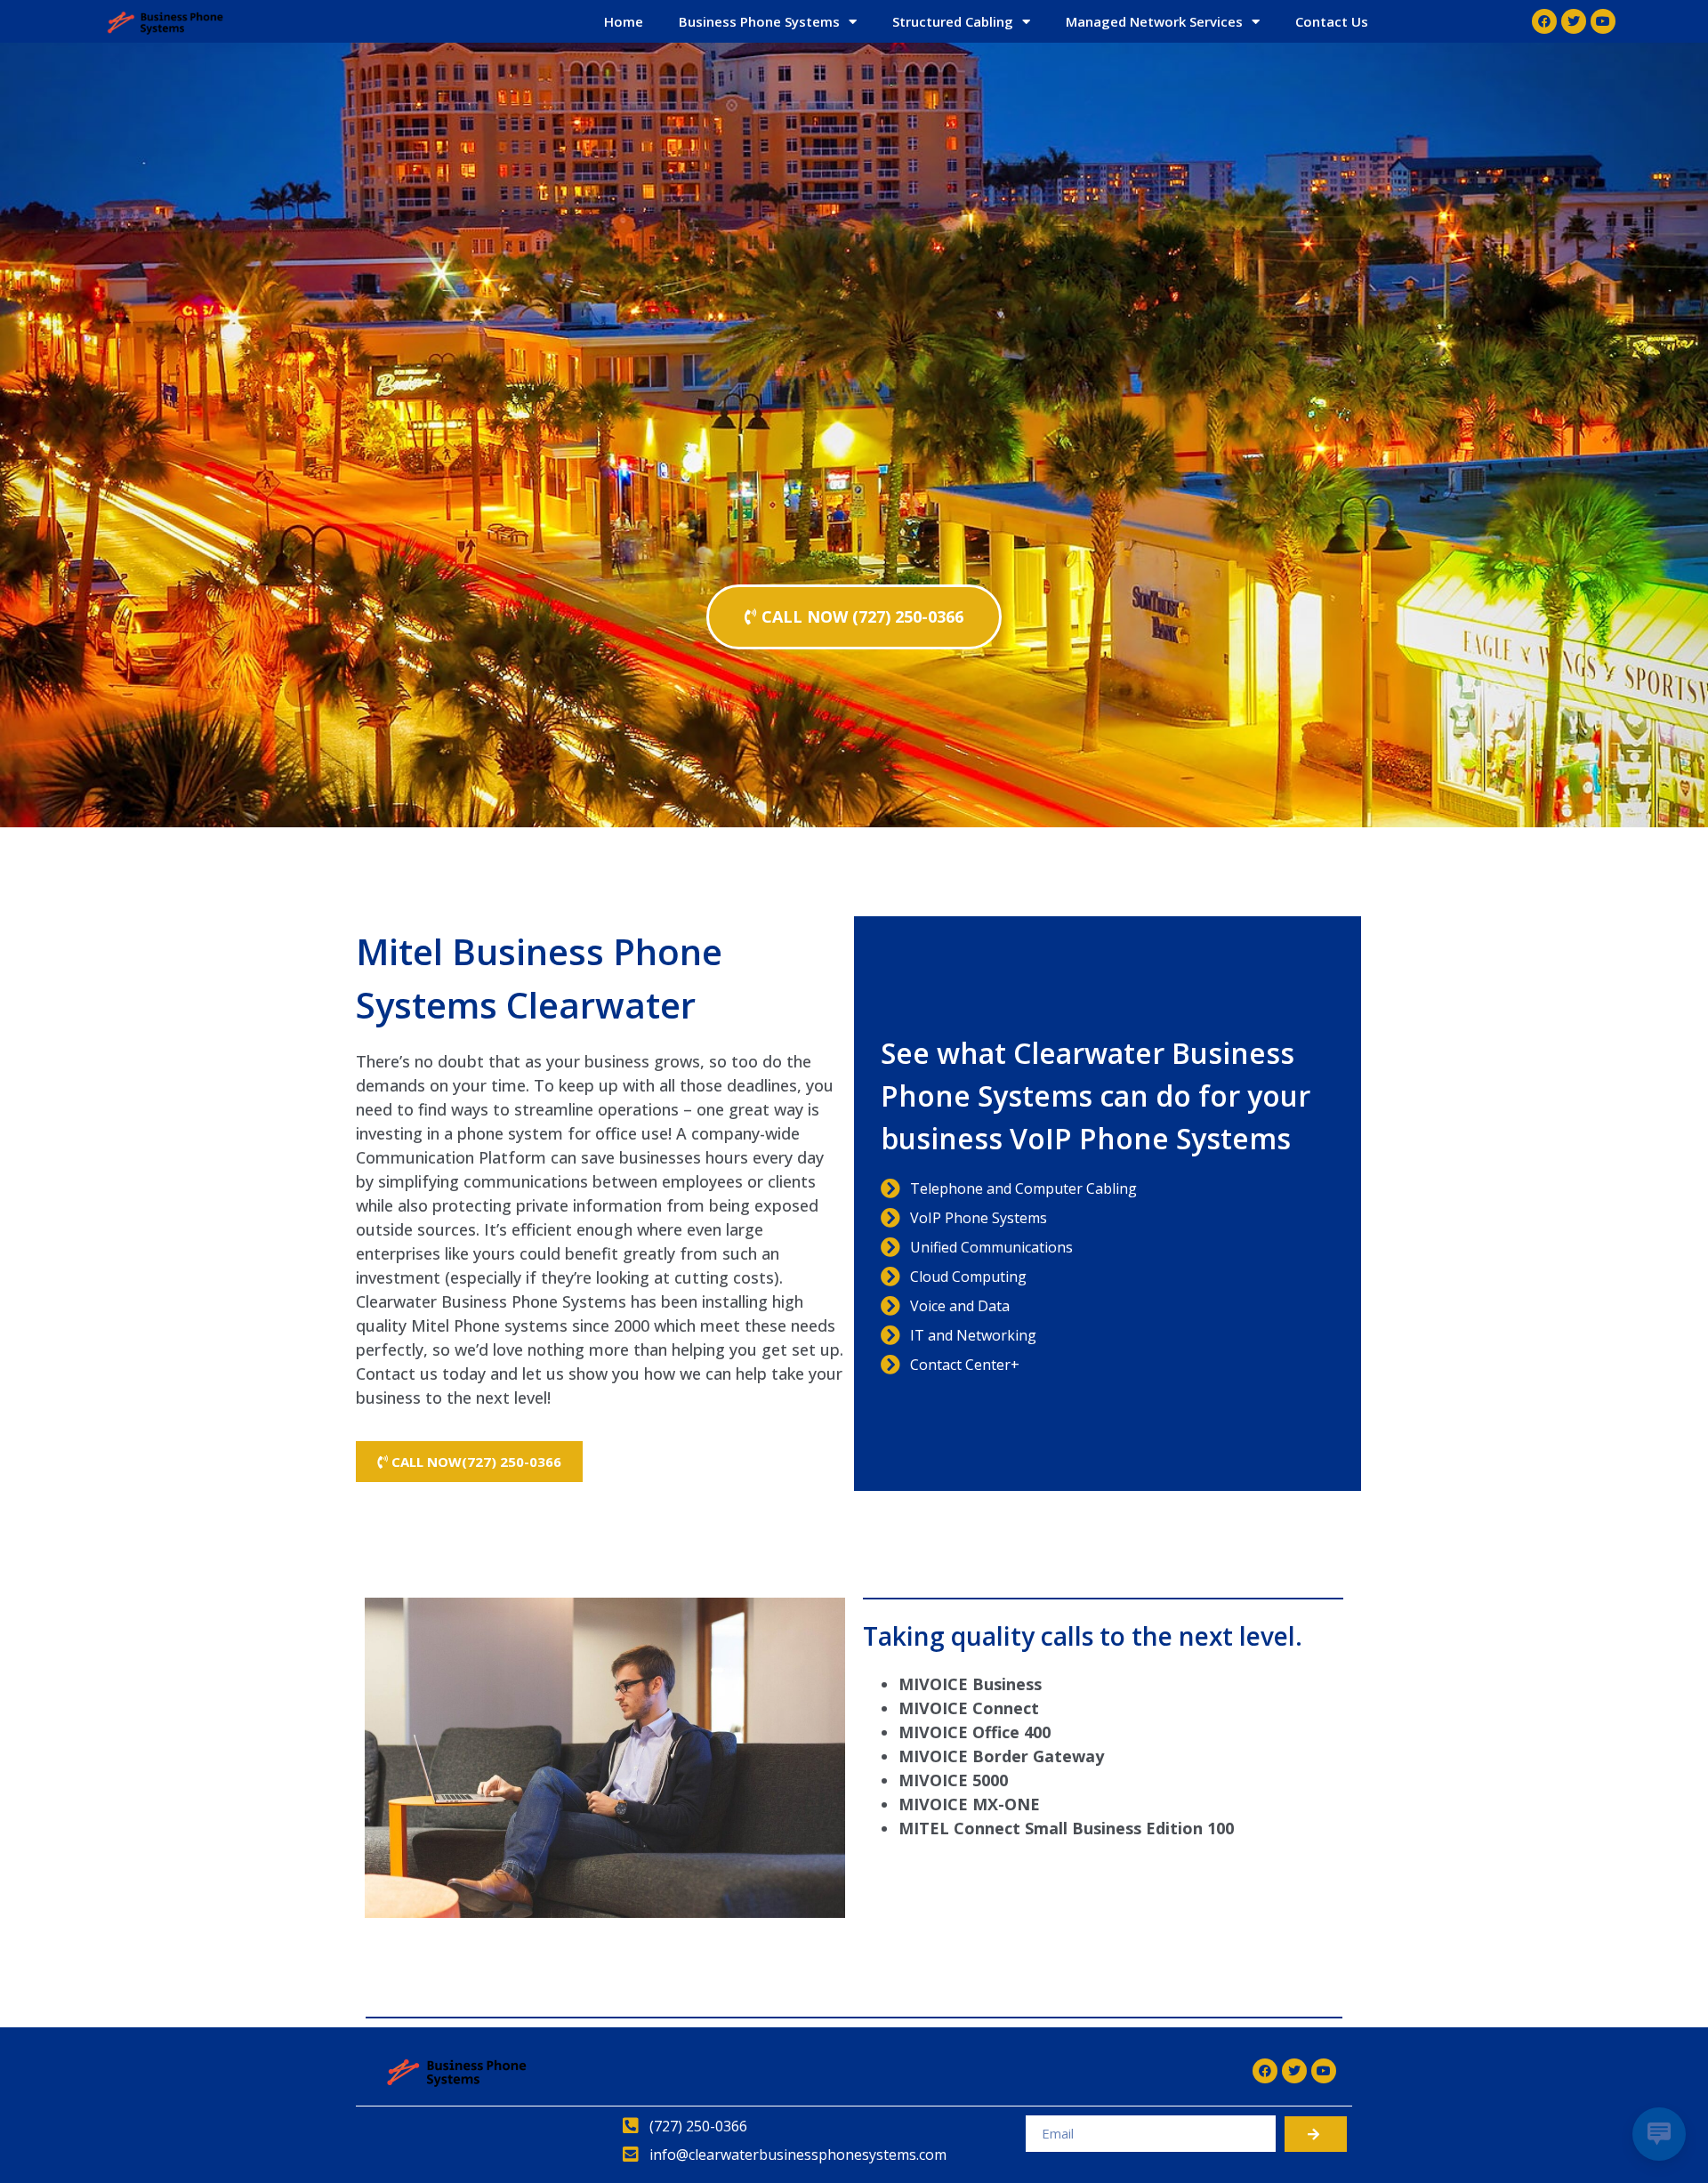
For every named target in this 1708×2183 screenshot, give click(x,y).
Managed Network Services (1154, 21)
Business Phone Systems (759, 21)
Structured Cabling (953, 21)
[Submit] (1316, 2134)
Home (624, 21)
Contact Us (1332, 21)
